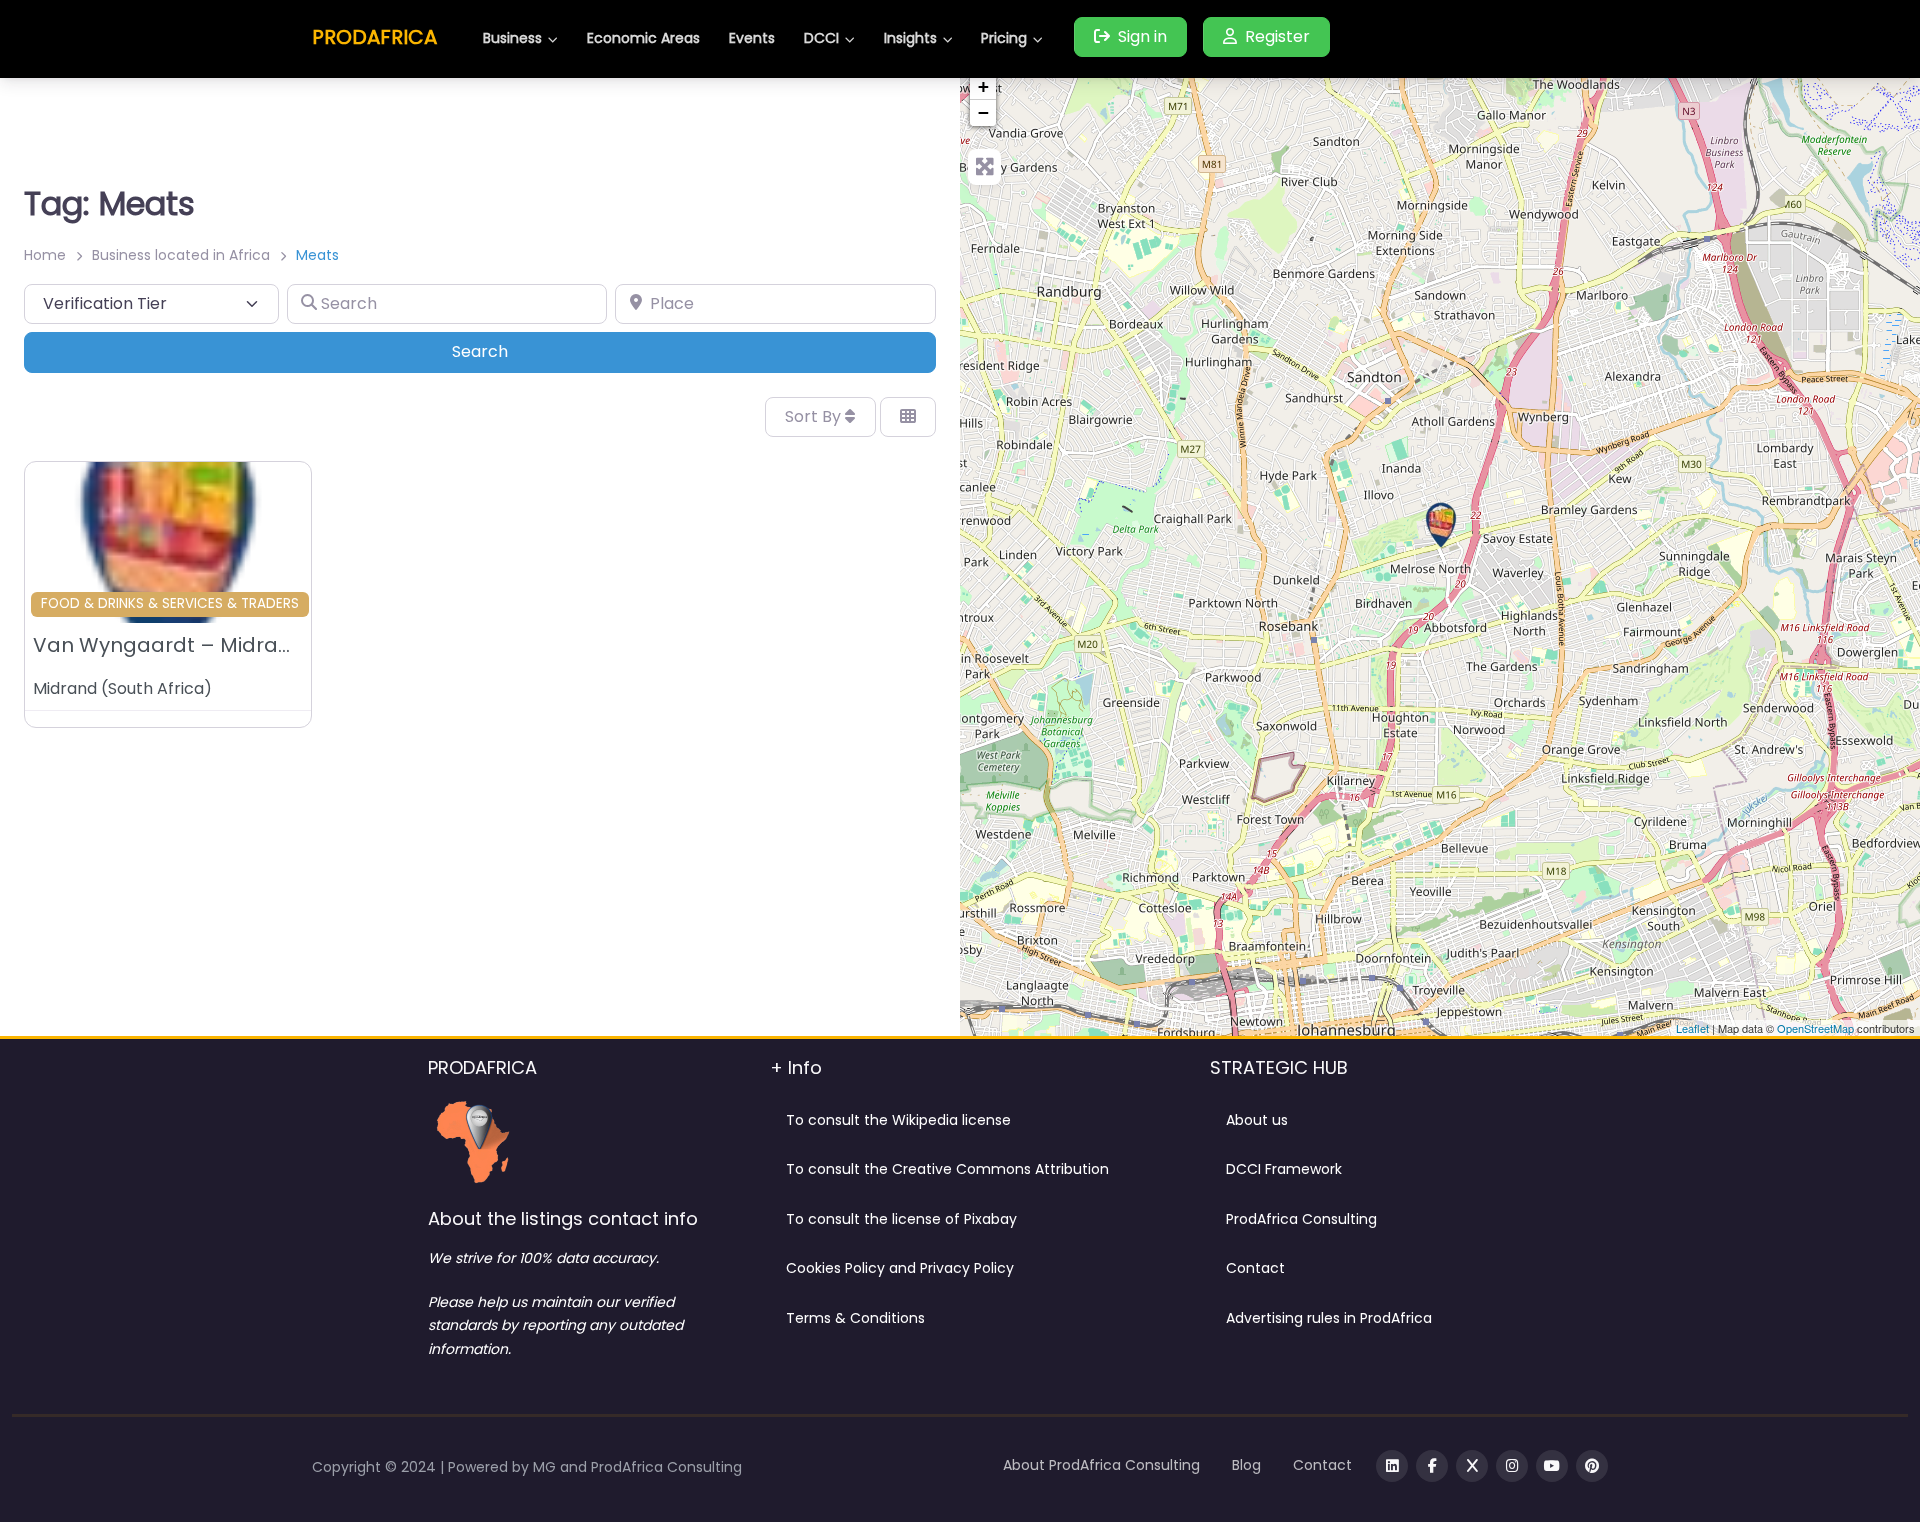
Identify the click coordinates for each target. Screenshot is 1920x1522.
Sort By (815, 416)
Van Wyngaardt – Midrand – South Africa (242, 645)
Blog (1246, 1465)
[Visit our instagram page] (1512, 1466)
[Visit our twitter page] (1472, 1466)
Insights (910, 38)
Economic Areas (643, 38)
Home (45, 255)
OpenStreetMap (1815, 1028)
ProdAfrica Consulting (1301, 1219)
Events (752, 38)
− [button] (983, 112)
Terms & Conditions (855, 1318)
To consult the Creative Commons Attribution (947, 1169)
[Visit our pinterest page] (1592, 1466)
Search (507, 351)
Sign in (1142, 36)
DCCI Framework (1284, 1169)
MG (546, 1467)
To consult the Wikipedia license (898, 1120)
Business (512, 38)
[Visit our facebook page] (1432, 1466)
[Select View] (908, 417)
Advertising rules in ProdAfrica (1329, 1318)
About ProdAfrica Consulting (1101, 1465)
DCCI (821, 38)
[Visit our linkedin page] (1392, 1466)
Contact (1255, 1268)
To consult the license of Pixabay (901, 1219)
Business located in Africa (181, 255)
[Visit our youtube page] (1552, 1466)
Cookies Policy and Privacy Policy (900, 1268)
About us (1257, 1120)
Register (1277, 36)
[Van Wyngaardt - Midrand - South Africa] (1441, 525)
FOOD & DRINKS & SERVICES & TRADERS (170, 603)
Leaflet (1692, 1028)
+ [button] (983, 86)
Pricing (1004, 38)
